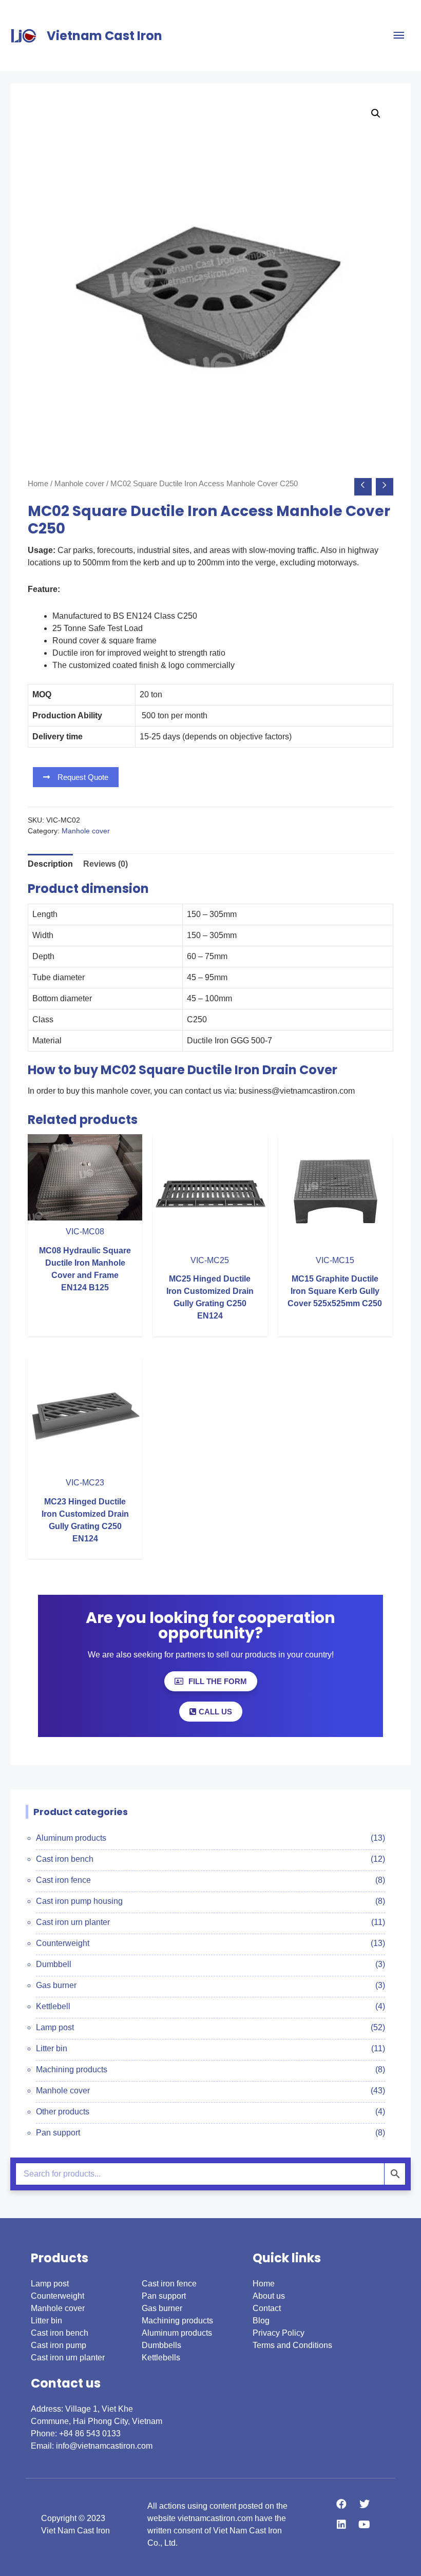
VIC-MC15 (335, 1260)
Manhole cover (79, 484)
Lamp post (55, 2027)
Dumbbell (54, 1964)
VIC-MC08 (85, 1232)
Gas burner (56, 1985)
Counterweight (63, 1943)
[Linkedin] (341, 2525)
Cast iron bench (65, 1859)
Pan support (58, 2133)
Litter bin (52, 2048)
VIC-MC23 (85, 1483)
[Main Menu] (399, 36)
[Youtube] (365, 2525)
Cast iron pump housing (79, 1901)
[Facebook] (341, 2504)
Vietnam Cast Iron (104, 36)
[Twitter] (365, 2504)
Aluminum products (71, 1838)
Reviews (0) (106, 864)
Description (50, 864)
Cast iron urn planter (73, 1922)
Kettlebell (53, 2006)
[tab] (50, 864)
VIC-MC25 (210, 1260)
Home (38, 484)
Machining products (72, 2069)
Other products (63, 2112)
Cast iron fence (63, 1880)
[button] (76, 777)
